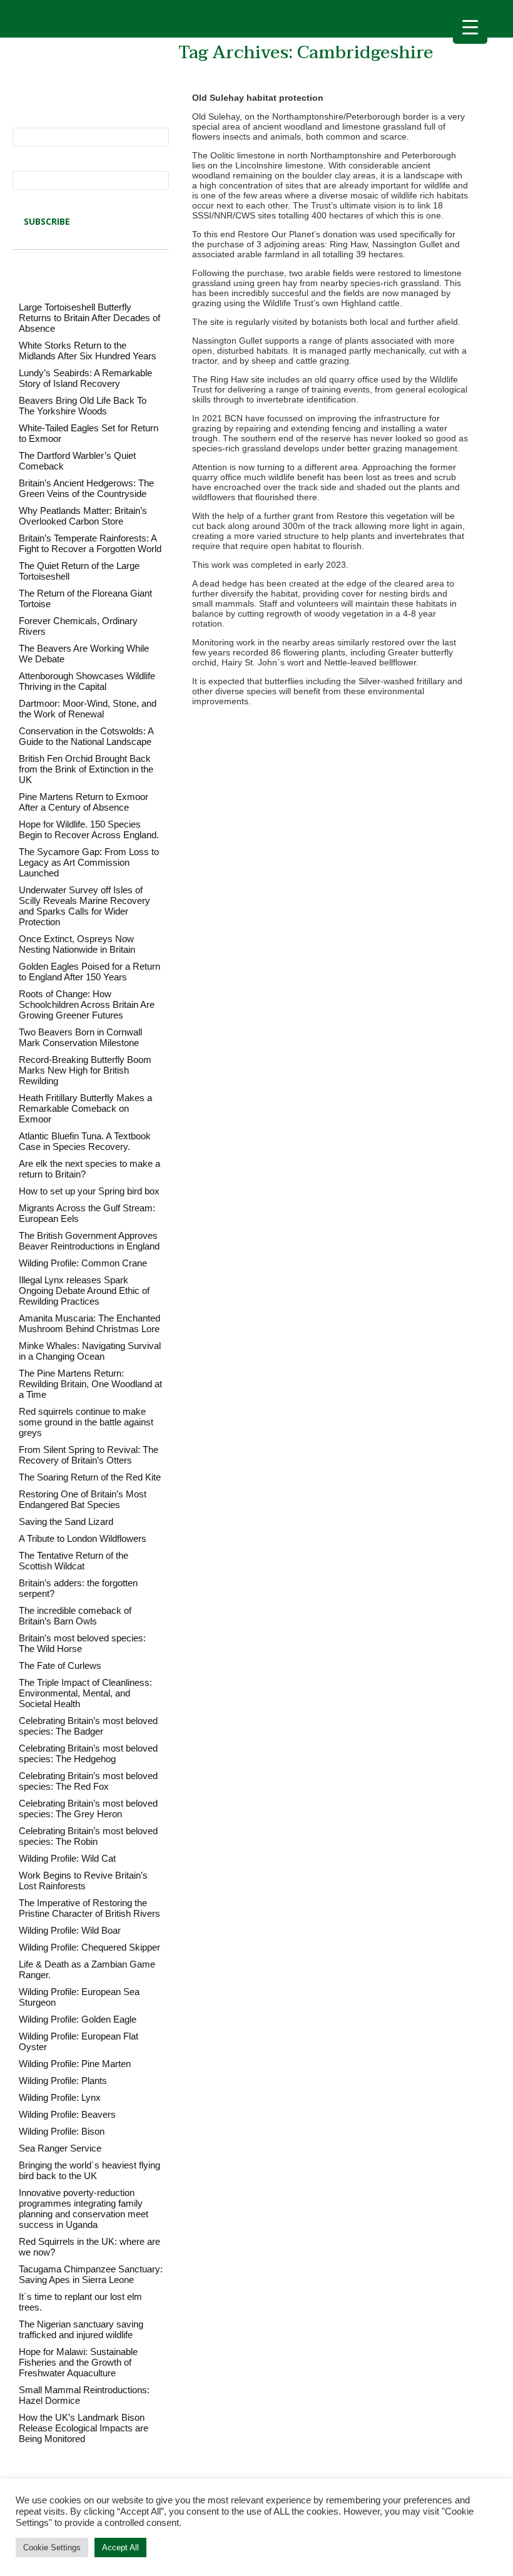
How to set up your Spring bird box (89, 1191)
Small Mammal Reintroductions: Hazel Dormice (84, 2395)
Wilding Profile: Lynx (60, 2097)
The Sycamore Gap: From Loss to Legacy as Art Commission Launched (89, 862)
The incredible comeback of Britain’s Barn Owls (75, 1616)
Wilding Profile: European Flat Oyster (79, 2041)
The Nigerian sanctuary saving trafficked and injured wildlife (81, 2329)
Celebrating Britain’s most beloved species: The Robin (88, 1836)
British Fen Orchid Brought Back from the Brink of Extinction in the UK (86, 769)
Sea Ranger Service (60, 2148)
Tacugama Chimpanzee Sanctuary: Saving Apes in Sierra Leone (91, 2274)
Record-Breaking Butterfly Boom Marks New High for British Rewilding (85, 1070)
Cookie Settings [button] (52, 2548)
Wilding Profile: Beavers (67, 2114)
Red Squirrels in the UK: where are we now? (89, 2247)
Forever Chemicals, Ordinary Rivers (78, 626)
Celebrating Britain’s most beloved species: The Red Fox (88, 1781)
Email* (26, 166)
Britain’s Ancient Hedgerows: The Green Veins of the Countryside (86, 488)
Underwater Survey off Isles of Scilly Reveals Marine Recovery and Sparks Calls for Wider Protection (84, 906)
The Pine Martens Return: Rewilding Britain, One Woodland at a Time (90, 1384)
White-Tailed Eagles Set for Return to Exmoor (89, 433)
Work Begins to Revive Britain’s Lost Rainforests (83, 1881)
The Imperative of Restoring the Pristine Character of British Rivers (89, 1908)
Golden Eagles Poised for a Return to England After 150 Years (89, 972)
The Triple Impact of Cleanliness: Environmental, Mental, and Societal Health (85, 1693)
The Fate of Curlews (60, 1665)
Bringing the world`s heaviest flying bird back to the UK (89, 2170)
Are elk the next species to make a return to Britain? (89, 1169)
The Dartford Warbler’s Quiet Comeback (77, 461)
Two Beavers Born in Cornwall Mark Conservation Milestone (80, 1037)
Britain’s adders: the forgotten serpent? (78, 1588)
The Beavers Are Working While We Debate (84, 654)
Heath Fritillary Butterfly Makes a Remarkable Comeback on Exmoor (85, 1108)
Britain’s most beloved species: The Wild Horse (82, 1643)
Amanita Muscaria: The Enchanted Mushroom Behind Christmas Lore (89, 1323)
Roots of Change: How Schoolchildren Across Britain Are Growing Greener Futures (87, 1004)
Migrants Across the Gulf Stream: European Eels (87, 1213)
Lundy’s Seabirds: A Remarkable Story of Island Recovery (85, 378)
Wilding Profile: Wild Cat (67, 1858)
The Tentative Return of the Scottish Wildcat (74, 1561)
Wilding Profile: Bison (62, 2131)
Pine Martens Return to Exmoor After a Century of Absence (84, 802)
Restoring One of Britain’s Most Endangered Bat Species (83, 1499)
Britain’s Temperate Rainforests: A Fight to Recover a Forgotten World (90, 543)
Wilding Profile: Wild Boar (70, 1930)
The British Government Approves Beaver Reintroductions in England (89, 1241)
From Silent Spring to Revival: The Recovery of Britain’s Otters (89, 1455)
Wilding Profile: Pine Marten (75, 2064)
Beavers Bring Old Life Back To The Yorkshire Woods (83, 406)
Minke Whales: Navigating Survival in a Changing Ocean (90, 1351)
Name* (26, 123)
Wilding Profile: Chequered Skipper (89, 1947)
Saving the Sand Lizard (66, 1521)
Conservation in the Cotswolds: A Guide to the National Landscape (86, 736)
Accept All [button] (120, 2548)
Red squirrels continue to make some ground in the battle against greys (86, 1422)
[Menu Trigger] (470, 27)
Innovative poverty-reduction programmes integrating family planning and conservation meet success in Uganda (84, 2209)
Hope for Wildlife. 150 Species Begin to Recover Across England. (89, 829)
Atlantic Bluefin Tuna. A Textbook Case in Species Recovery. (85, 1141)
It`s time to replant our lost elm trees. (80, 2302)
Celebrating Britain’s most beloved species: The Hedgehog (88, 1753)
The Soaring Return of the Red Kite (90, 1477)
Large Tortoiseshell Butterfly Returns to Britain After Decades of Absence (89, 318)
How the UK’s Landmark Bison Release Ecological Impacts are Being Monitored (84, 2428)
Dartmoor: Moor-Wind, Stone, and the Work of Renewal (88, 709)
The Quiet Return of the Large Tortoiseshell (79, 571)
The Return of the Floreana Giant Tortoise (85, 598)
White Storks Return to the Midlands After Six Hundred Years (88, 351)
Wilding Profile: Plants (63, 2081)
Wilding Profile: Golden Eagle (78, 2019)
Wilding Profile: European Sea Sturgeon (79, 1997)
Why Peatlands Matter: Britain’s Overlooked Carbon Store (83, 516)
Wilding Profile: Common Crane (83, 1263)
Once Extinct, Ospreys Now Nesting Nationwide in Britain (77, 944)
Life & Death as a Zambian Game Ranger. (87, 1969)
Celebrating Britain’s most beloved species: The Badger (88, 1726)
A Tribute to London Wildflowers (83, 1538)
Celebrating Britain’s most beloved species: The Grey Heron (88, 1809)
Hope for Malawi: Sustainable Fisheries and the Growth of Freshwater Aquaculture (78, 2362)
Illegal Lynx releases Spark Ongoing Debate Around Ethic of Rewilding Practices (84, 1291)
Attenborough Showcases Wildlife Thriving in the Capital (87, 681)
